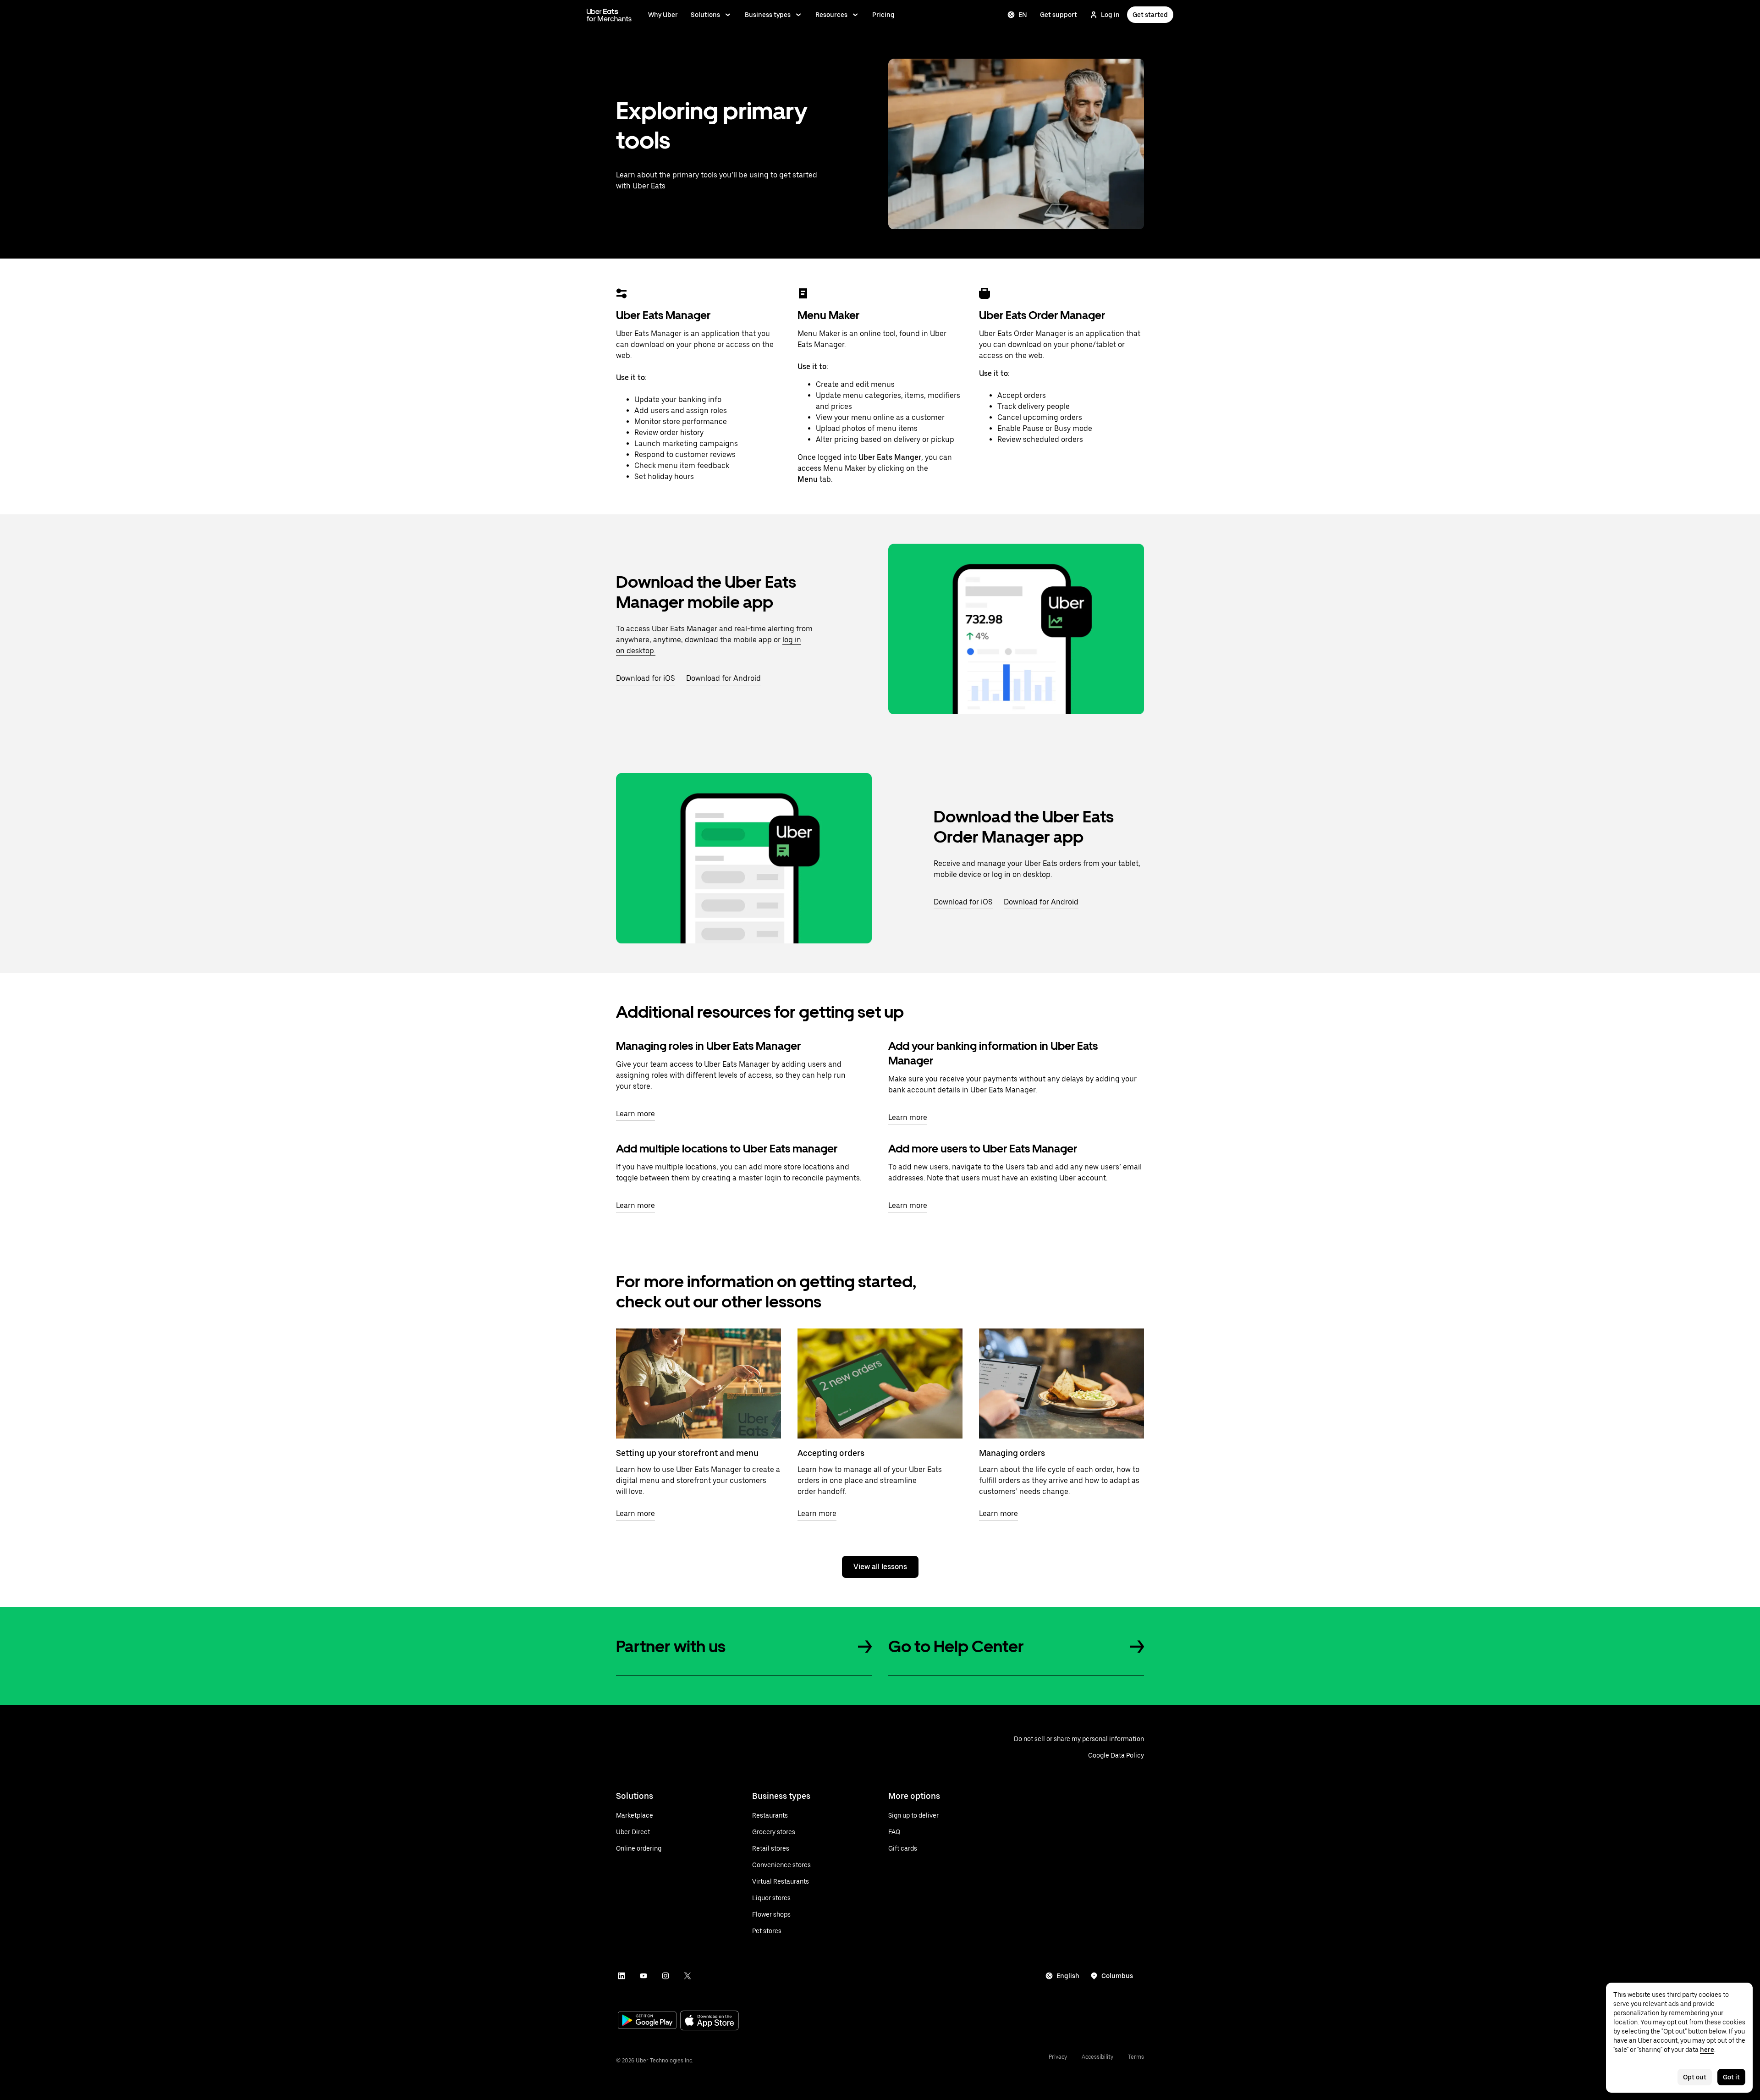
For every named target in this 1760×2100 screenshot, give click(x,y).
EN (1023, 15)
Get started (1150, 15)
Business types (768, 15)
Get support (1059, 15)
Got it (1731, 2077)
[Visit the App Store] (709, 2021)
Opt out (1695, 2077)
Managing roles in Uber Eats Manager (708, 1046)
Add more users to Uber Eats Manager (983, 1149)
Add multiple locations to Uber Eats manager (727, 1149)
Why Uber (663, 15)
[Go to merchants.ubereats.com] (609, 15)
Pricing (883, 15)
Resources (831, 15)
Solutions (705, 15)
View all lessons (880, 1567)
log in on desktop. (1022, 874)
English (1068, 1976)
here (1707, 2050)
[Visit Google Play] (647, 2021)
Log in (1110, 15)
